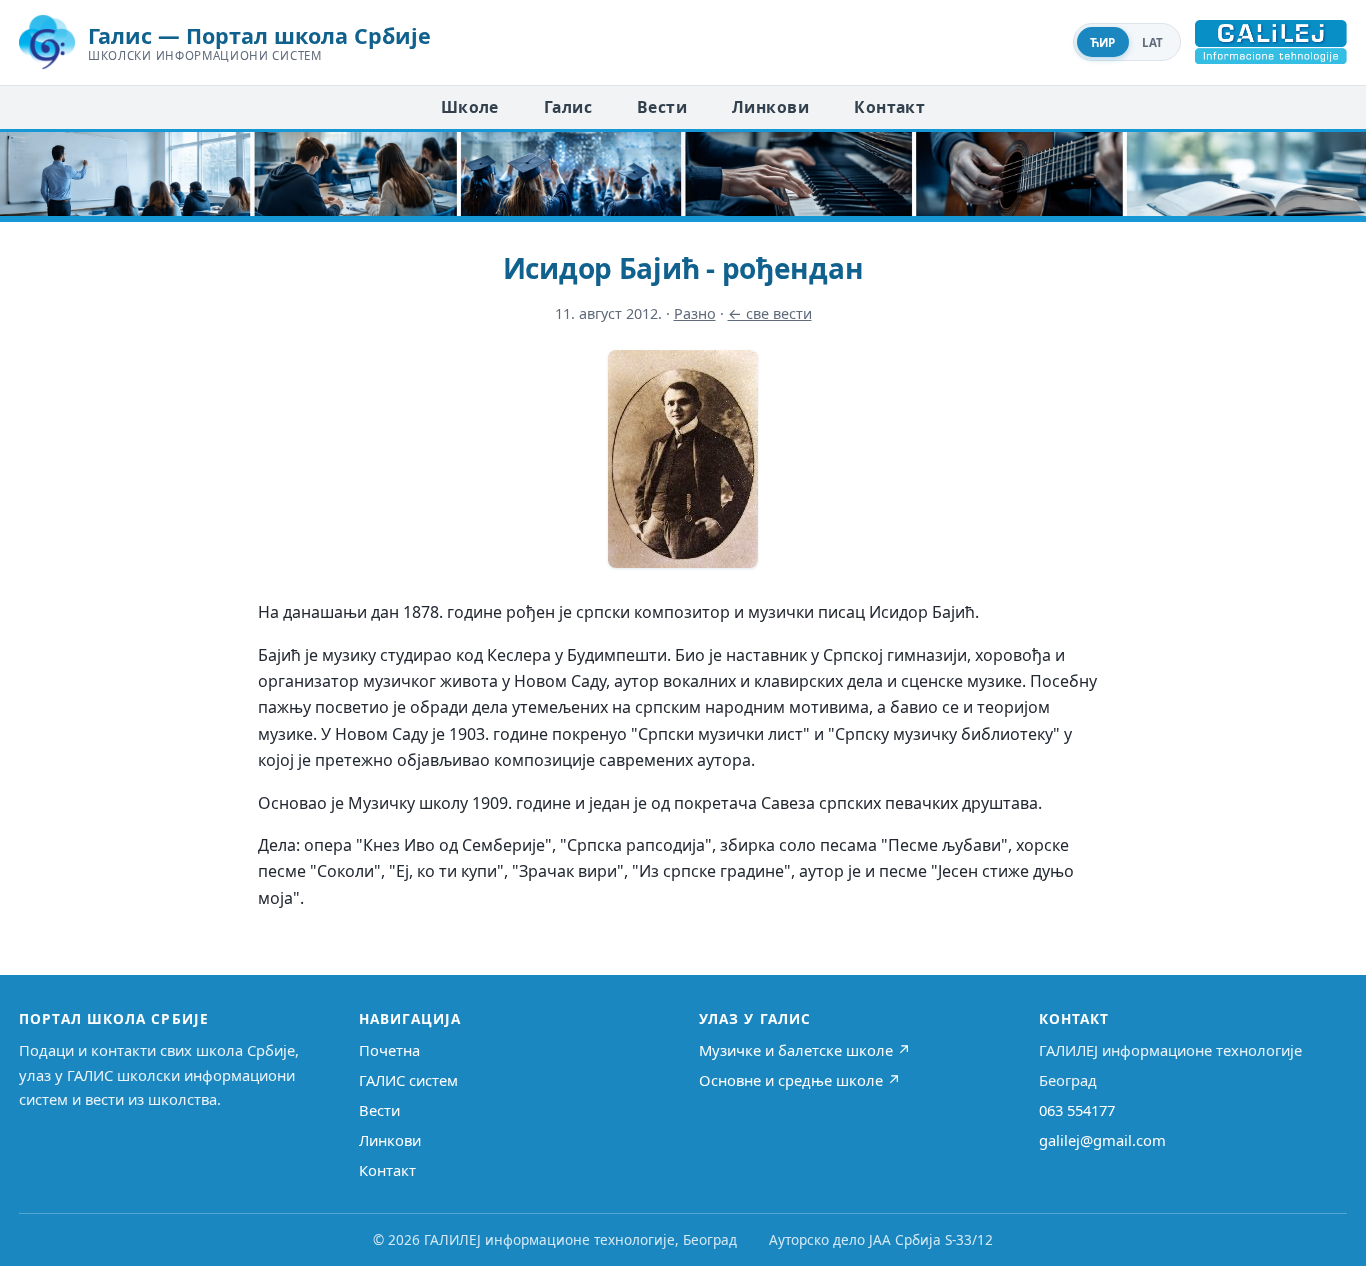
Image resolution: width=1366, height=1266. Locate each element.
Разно (695, 313)
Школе (470, 107)
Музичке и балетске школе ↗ (805, 1050)
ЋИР (1103, 42)
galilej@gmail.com (1102, 1140)
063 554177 (1077, 1110)
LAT (1153, 42)
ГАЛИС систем (408, 1080)
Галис (568, 107)
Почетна (389, 1050)
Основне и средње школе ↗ (800, 1080)
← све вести (770, 313)
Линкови (770, 107)
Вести (662, 107)
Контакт (889, 107)
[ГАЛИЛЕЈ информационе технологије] (1271, 42)
